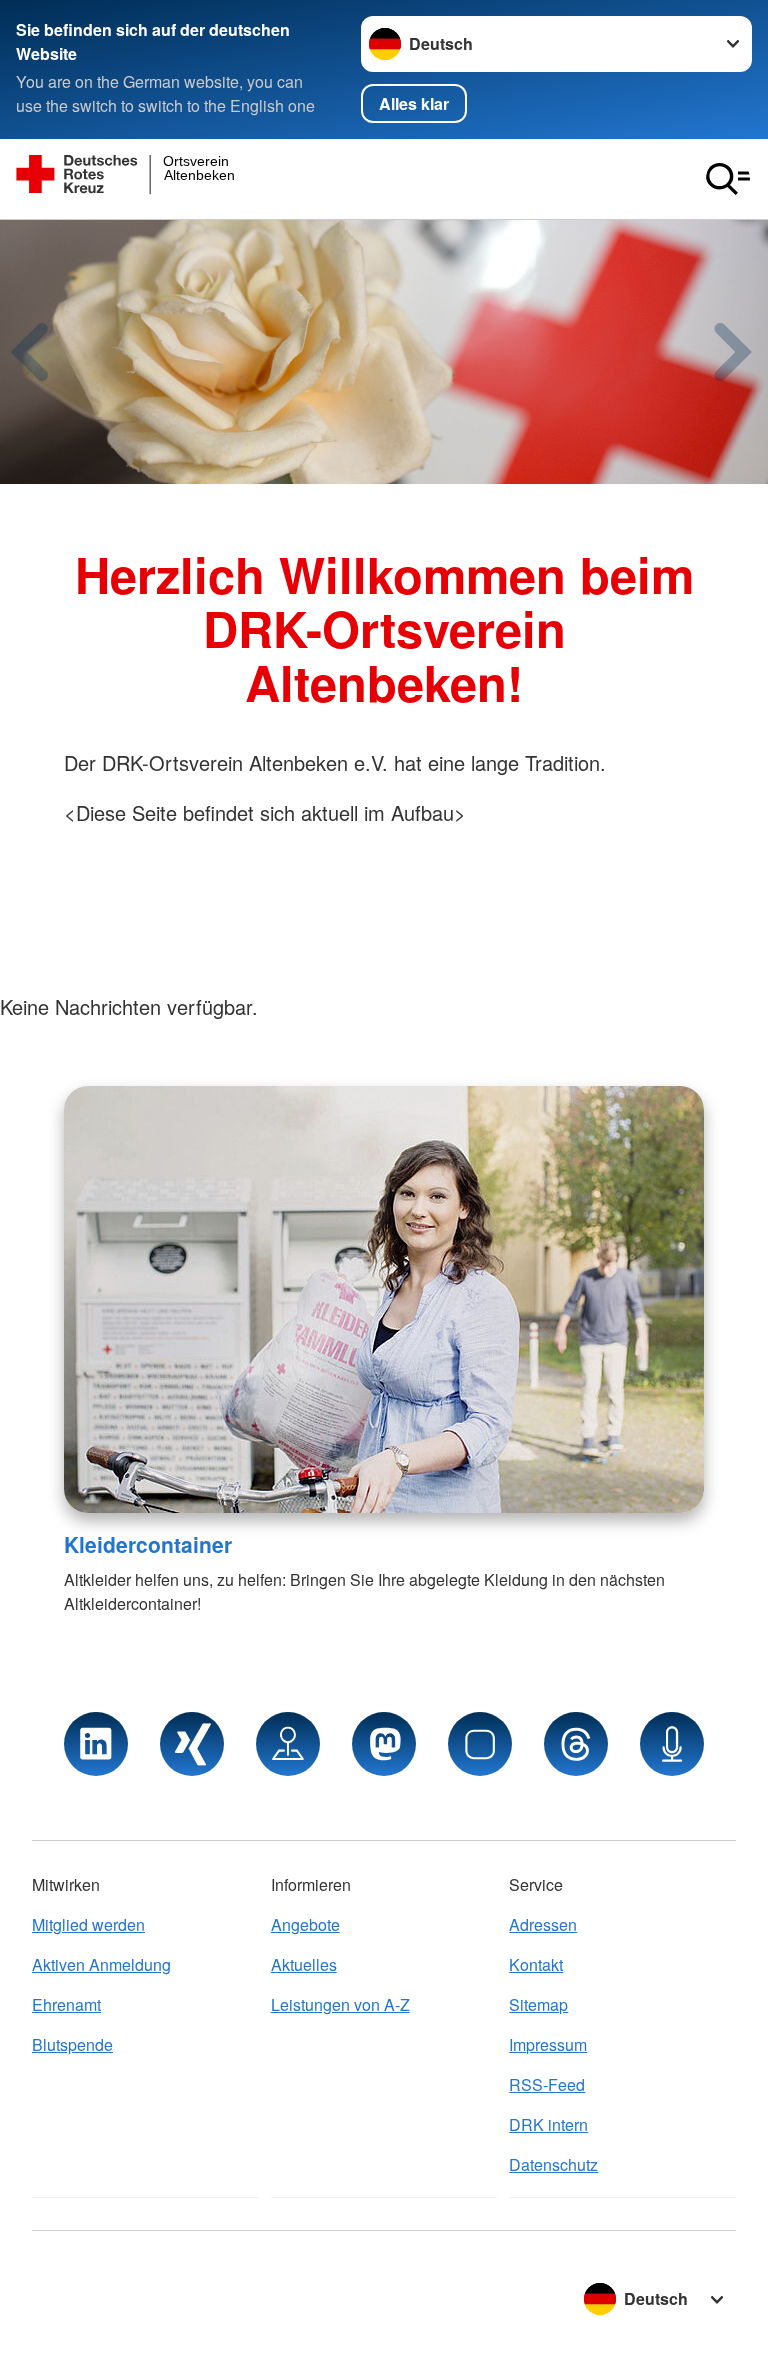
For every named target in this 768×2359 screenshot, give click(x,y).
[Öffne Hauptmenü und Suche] (728, 179)
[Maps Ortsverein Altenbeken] (288, 1744)
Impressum (548, 2044)
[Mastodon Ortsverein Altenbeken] (384, 1744)
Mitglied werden (88, 1924)
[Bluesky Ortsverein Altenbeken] (480, 1744)
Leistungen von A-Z (340, 2004)
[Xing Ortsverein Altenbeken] (192, 1744)
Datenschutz (553, 2164)
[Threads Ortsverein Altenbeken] (576, 1744)
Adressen (543, 1924)
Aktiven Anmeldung (101, 1964)
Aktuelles (304, 1964)
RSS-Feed (547, 2084)
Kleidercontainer (148, 1544)
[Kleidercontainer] (384, 1299)
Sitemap (538, 2004)
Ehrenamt (66, 2004)
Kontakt (536, 1964)
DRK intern (548, 2124)
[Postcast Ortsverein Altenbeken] (672, 1744)
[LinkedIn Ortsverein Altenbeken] (96, 1744)
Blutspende (72, 2044)
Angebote (305, 1924)
